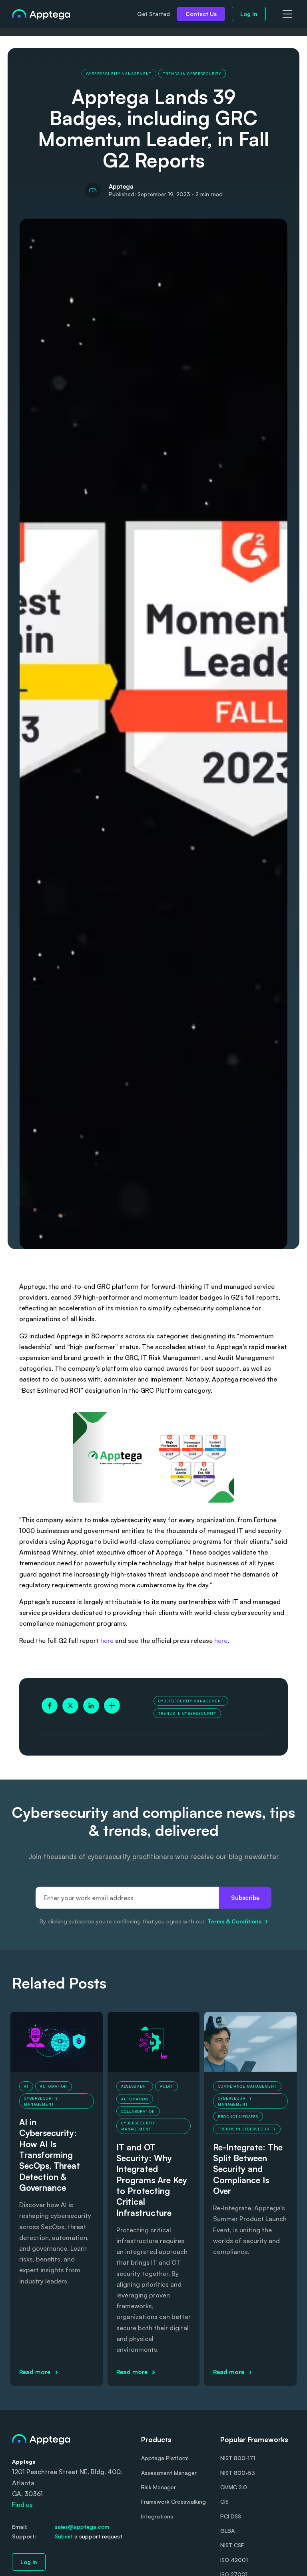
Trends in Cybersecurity (192, 74)
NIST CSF (232, 2545)
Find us (22, 2504)
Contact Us (201, 14)
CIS (224, 2501)
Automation (54, 2086)
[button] (286, 14)
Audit (166, 2086)
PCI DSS (231, 2516)
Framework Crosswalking (173, 2501)
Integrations (157, 2516)
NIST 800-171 (238, 2458)
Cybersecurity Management (119, 74)
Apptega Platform (165, 2458)
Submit (64, 2536)
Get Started (153, 14)
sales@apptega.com (82, 2527)
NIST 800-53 (238, 2473)
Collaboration (138, 2111)
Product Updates (238, 2117)
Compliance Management (247, 2086)
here (108, 1640)
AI (26, 2086)
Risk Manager (158, 2487)
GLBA (227, 2531)
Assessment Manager (169, 2473)
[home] (41, 14)
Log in (29, 2562)
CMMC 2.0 (234, 2487)
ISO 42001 (234, 2560)
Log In (249, 14)
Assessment (135, 2086)
